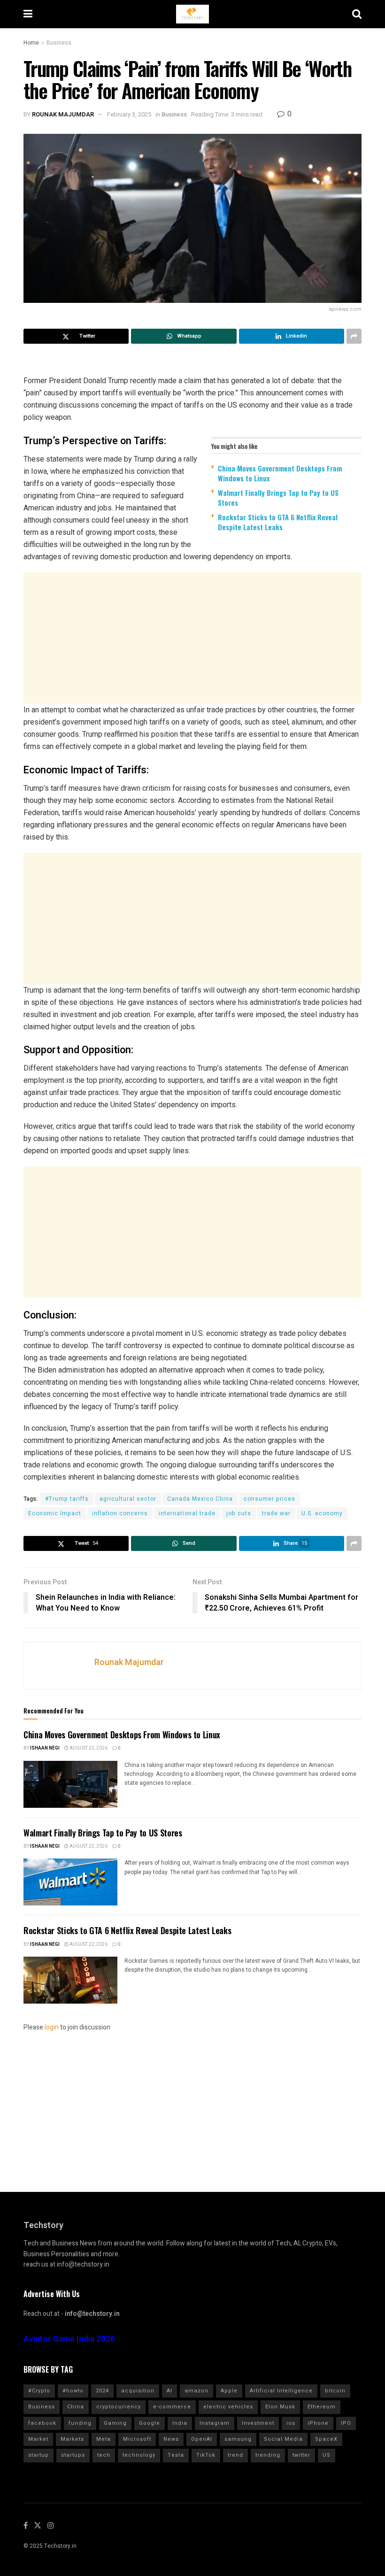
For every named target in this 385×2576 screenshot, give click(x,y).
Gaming (115, 2423)
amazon (196, 2391)
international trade (187, 1513)
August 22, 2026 (88, 1748)
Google (150, 2423)
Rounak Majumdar (63, 114)
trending (268, 2455)
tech (104, 2455)
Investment (258, 2423)
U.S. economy (322, 1513)
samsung (238, 2439)
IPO (346, 2423)
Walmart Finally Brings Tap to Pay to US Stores (278, 497)
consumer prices (269, 1499)
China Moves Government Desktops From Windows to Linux (280, 473)
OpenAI (202, 2439)
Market (38, 2439)
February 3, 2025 (129, 114)
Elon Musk (280, 2407)
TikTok (206, 2455)
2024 (102, 2391)
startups (73, 2455)
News (171, 2439)
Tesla (176, 2455)
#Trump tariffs (67, 1499)
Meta (104, 2439)
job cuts (239, 1513)
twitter (301, 2455)
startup (38, 2455)
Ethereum (322, 2407)
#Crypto (39, 2391)
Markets (72, 2439)
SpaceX (326, 2439)
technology (139, 2455)
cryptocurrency (119, 2407)
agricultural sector (128, 1499)
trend (235, 2455)
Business (59, 43)
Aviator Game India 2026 (69, 2339)
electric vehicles (228, 2407)
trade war (276, 1513)
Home (31, 43)
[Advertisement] (192, 638)
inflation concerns (120, 1513)
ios (291, 2423)
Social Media (283, 2439)
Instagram (215, 2423)
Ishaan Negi (45, 1748)
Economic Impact (55, 1513)
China (76, 2407)
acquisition (138, 2391)
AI (169, 2391)
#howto (73, 2391)
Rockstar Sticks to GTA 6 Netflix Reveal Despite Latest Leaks (278, 522)
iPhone (318, 2423)
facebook (42, 2423)
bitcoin (335, 2391)
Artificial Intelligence (281, 2391)
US (327, 2455)
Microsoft (137, 2439)
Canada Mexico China (200, 1499)
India (180, 2423)
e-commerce (172, 2407)
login (52, 2027)
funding (80, 2423)
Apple (229, 2391)
